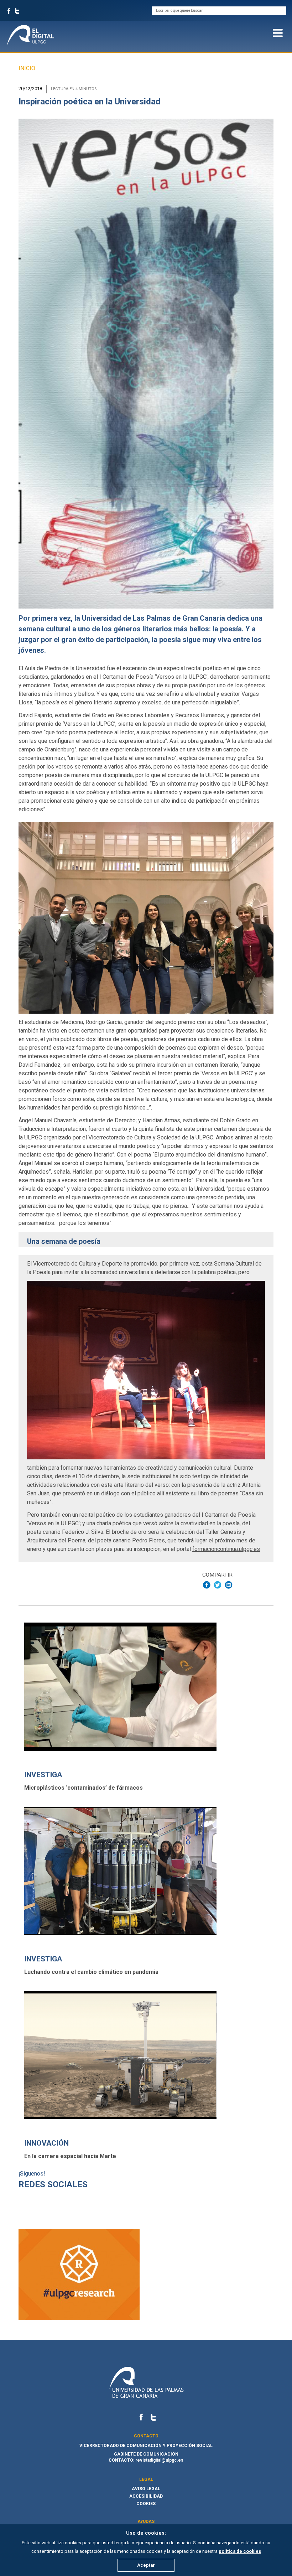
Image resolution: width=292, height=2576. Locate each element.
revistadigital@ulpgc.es (159, 2460)
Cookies (146, 2504)
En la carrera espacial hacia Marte (70, 2156)
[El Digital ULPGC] (36, 35)
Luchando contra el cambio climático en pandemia (91, 1972)
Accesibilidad (146, 2496)
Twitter (17, 11)
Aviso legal (146, 2489)
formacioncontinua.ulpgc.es (226, 1549)
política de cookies (240, 2551)
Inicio (27, 68)
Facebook (9, 11)
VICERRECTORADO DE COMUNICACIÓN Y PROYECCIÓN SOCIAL (146, 2446)
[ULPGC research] (79, 2318)
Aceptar (146, 2565)
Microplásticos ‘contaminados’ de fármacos (84, 1788)
